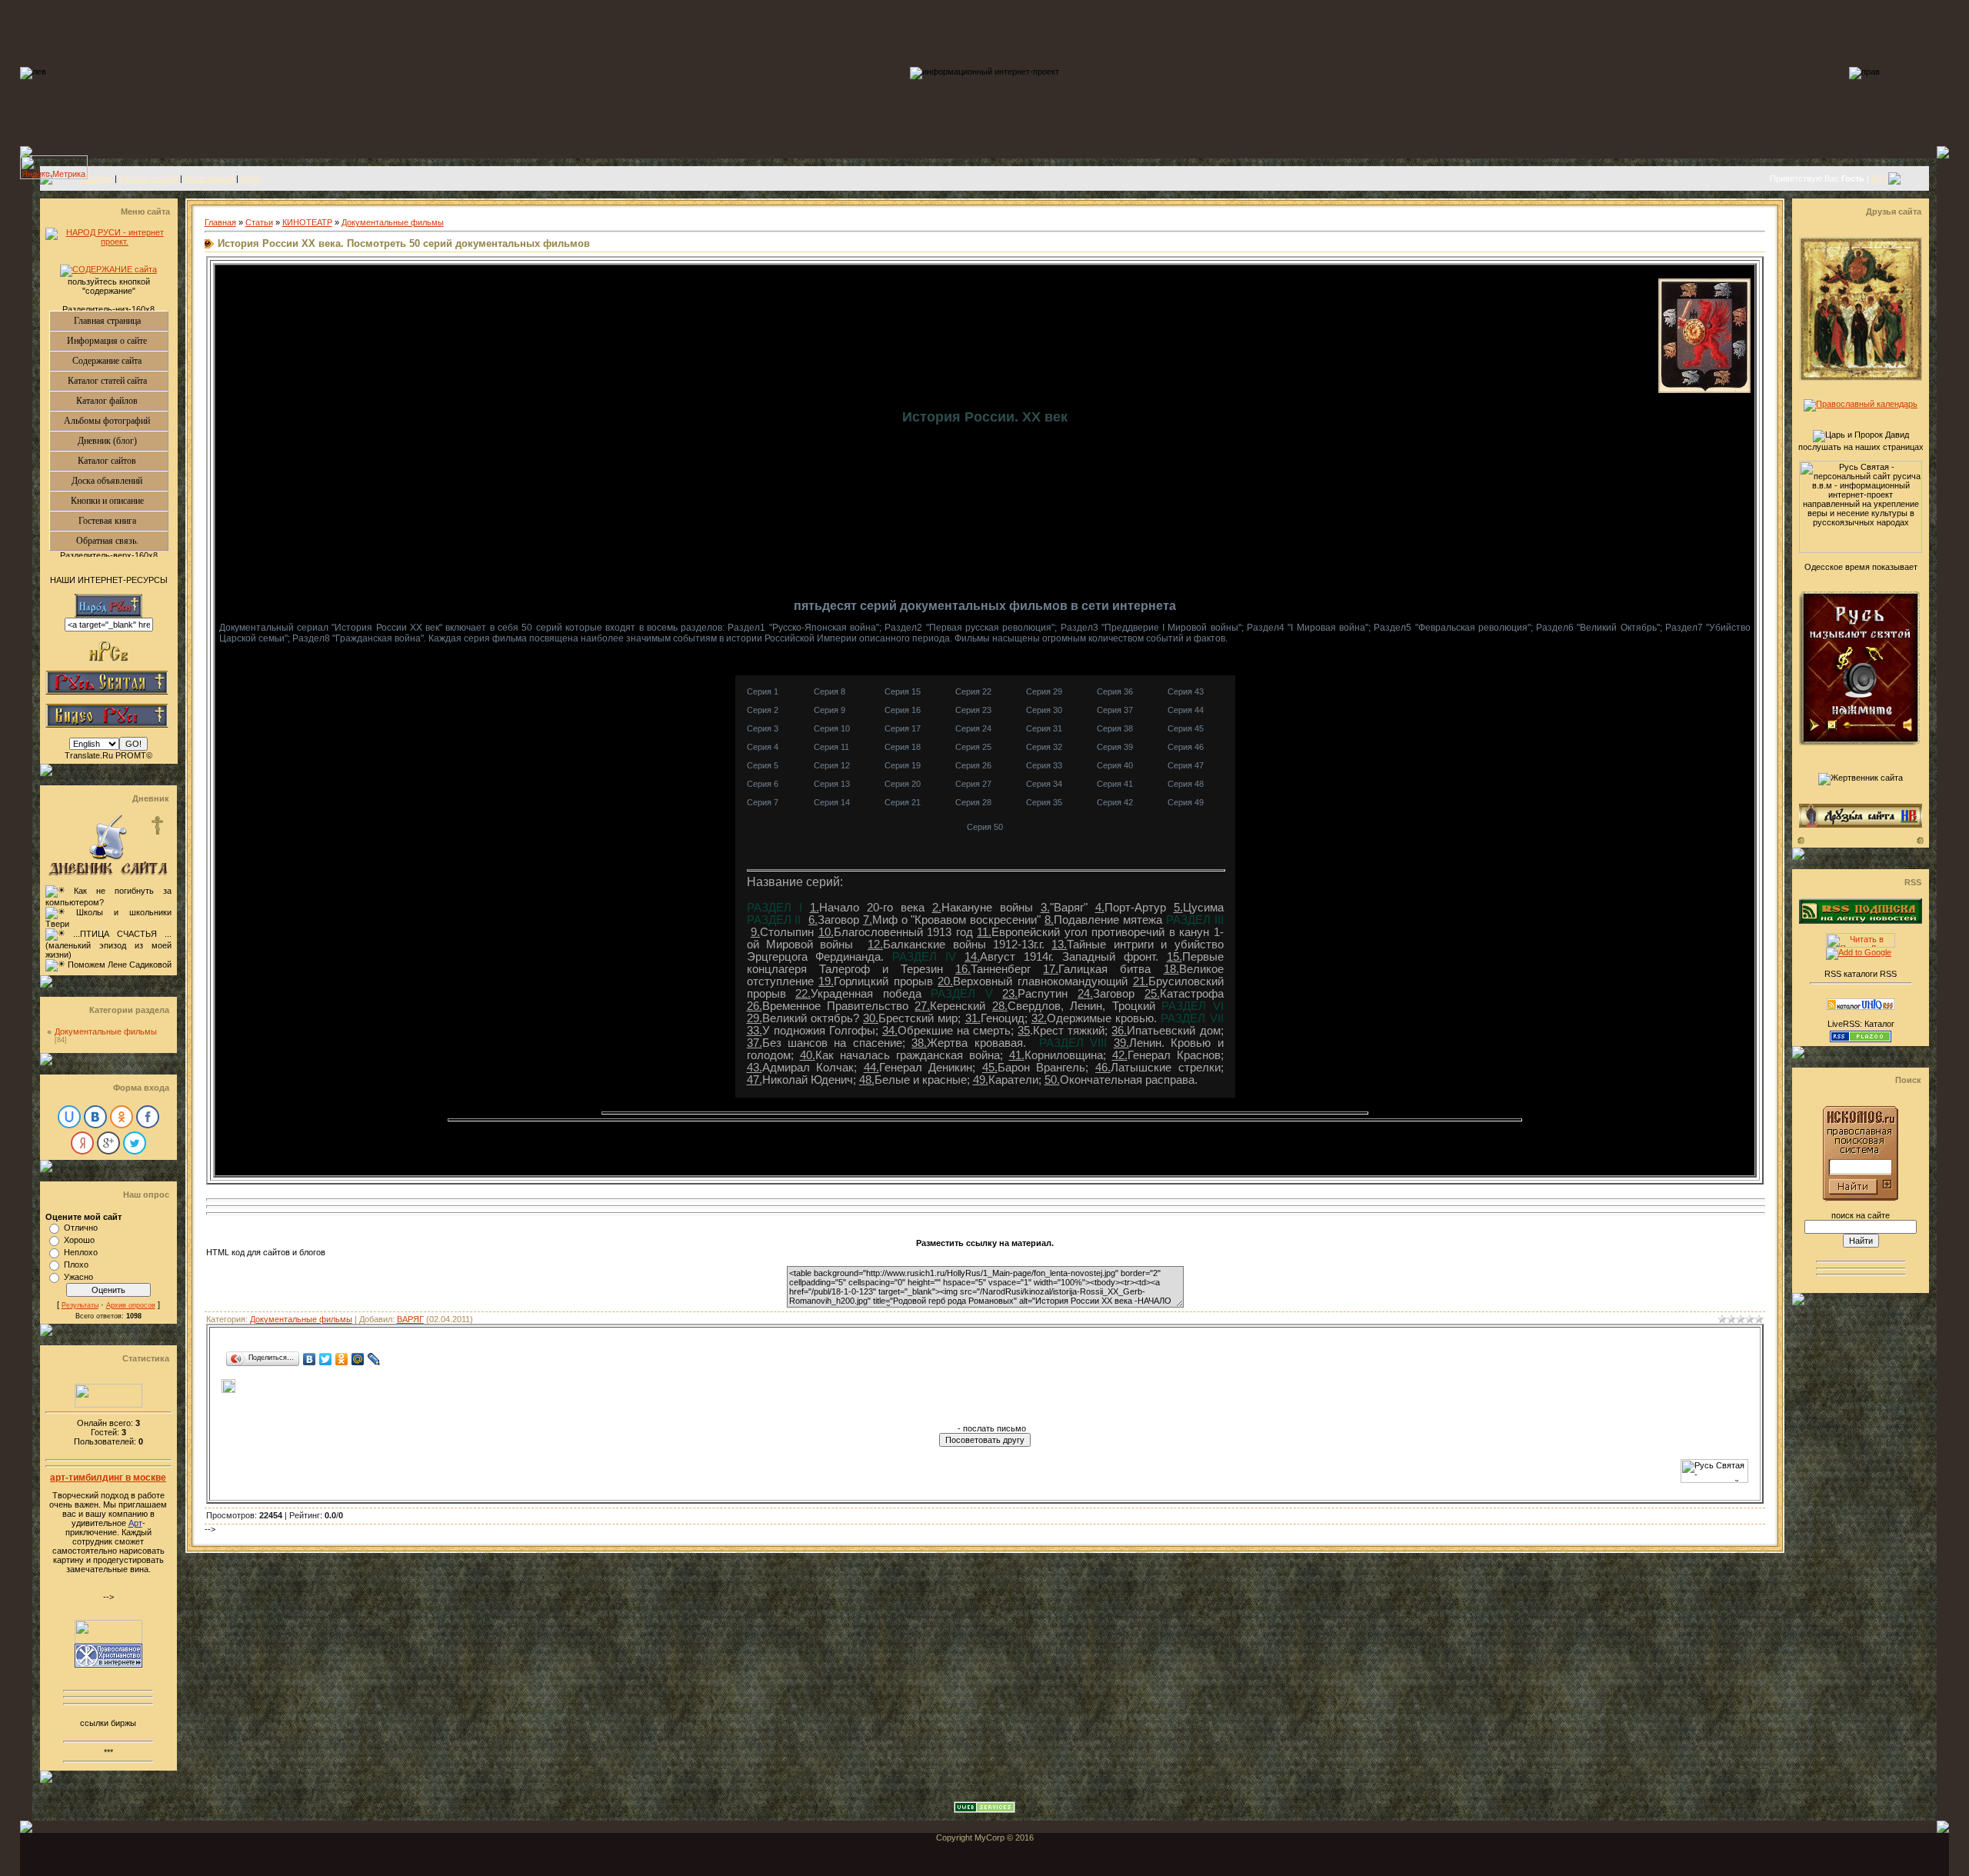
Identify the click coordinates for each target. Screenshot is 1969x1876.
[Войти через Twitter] (135, 1143)
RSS (1880, 178)
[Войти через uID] (69, 1117)
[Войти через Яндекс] (82, 1143)
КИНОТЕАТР (307, 222)
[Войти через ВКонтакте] (95, 1117)
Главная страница (121, 321)
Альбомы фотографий (116, 421)
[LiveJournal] (374, 1359)
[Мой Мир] (358, 1359)
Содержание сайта (120, 361)
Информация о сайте (117, 341)
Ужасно (78, 1277)
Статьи (259, 222)
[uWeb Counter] (108, 1405)
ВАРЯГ (410, 1319)
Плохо (76, 1265)
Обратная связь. (122, 541)
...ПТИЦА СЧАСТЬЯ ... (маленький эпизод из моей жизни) (108, 944)
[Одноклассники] (342, 1359)
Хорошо (79, 1240)
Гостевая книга (123, 521)
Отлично (81, 1228)
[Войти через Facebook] (148, 1117)
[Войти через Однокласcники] (122, 1117)
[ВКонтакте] (310, 1359)
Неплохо (81, 1252)
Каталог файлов (122, 401)
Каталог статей (148, 178)
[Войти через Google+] (108, 1143)
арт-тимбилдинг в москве (108, 1478)
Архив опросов (131, 1305)
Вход (250, 178)
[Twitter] (326, 1359)
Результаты (80, 1305)
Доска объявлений (120, 481)
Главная (97, 178)
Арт (135, 1523)
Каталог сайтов (123, 461)
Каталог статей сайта (118, 381)
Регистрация (209, 178)
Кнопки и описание (119, 501)
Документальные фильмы (106, 1031)
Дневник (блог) (123, 441)
